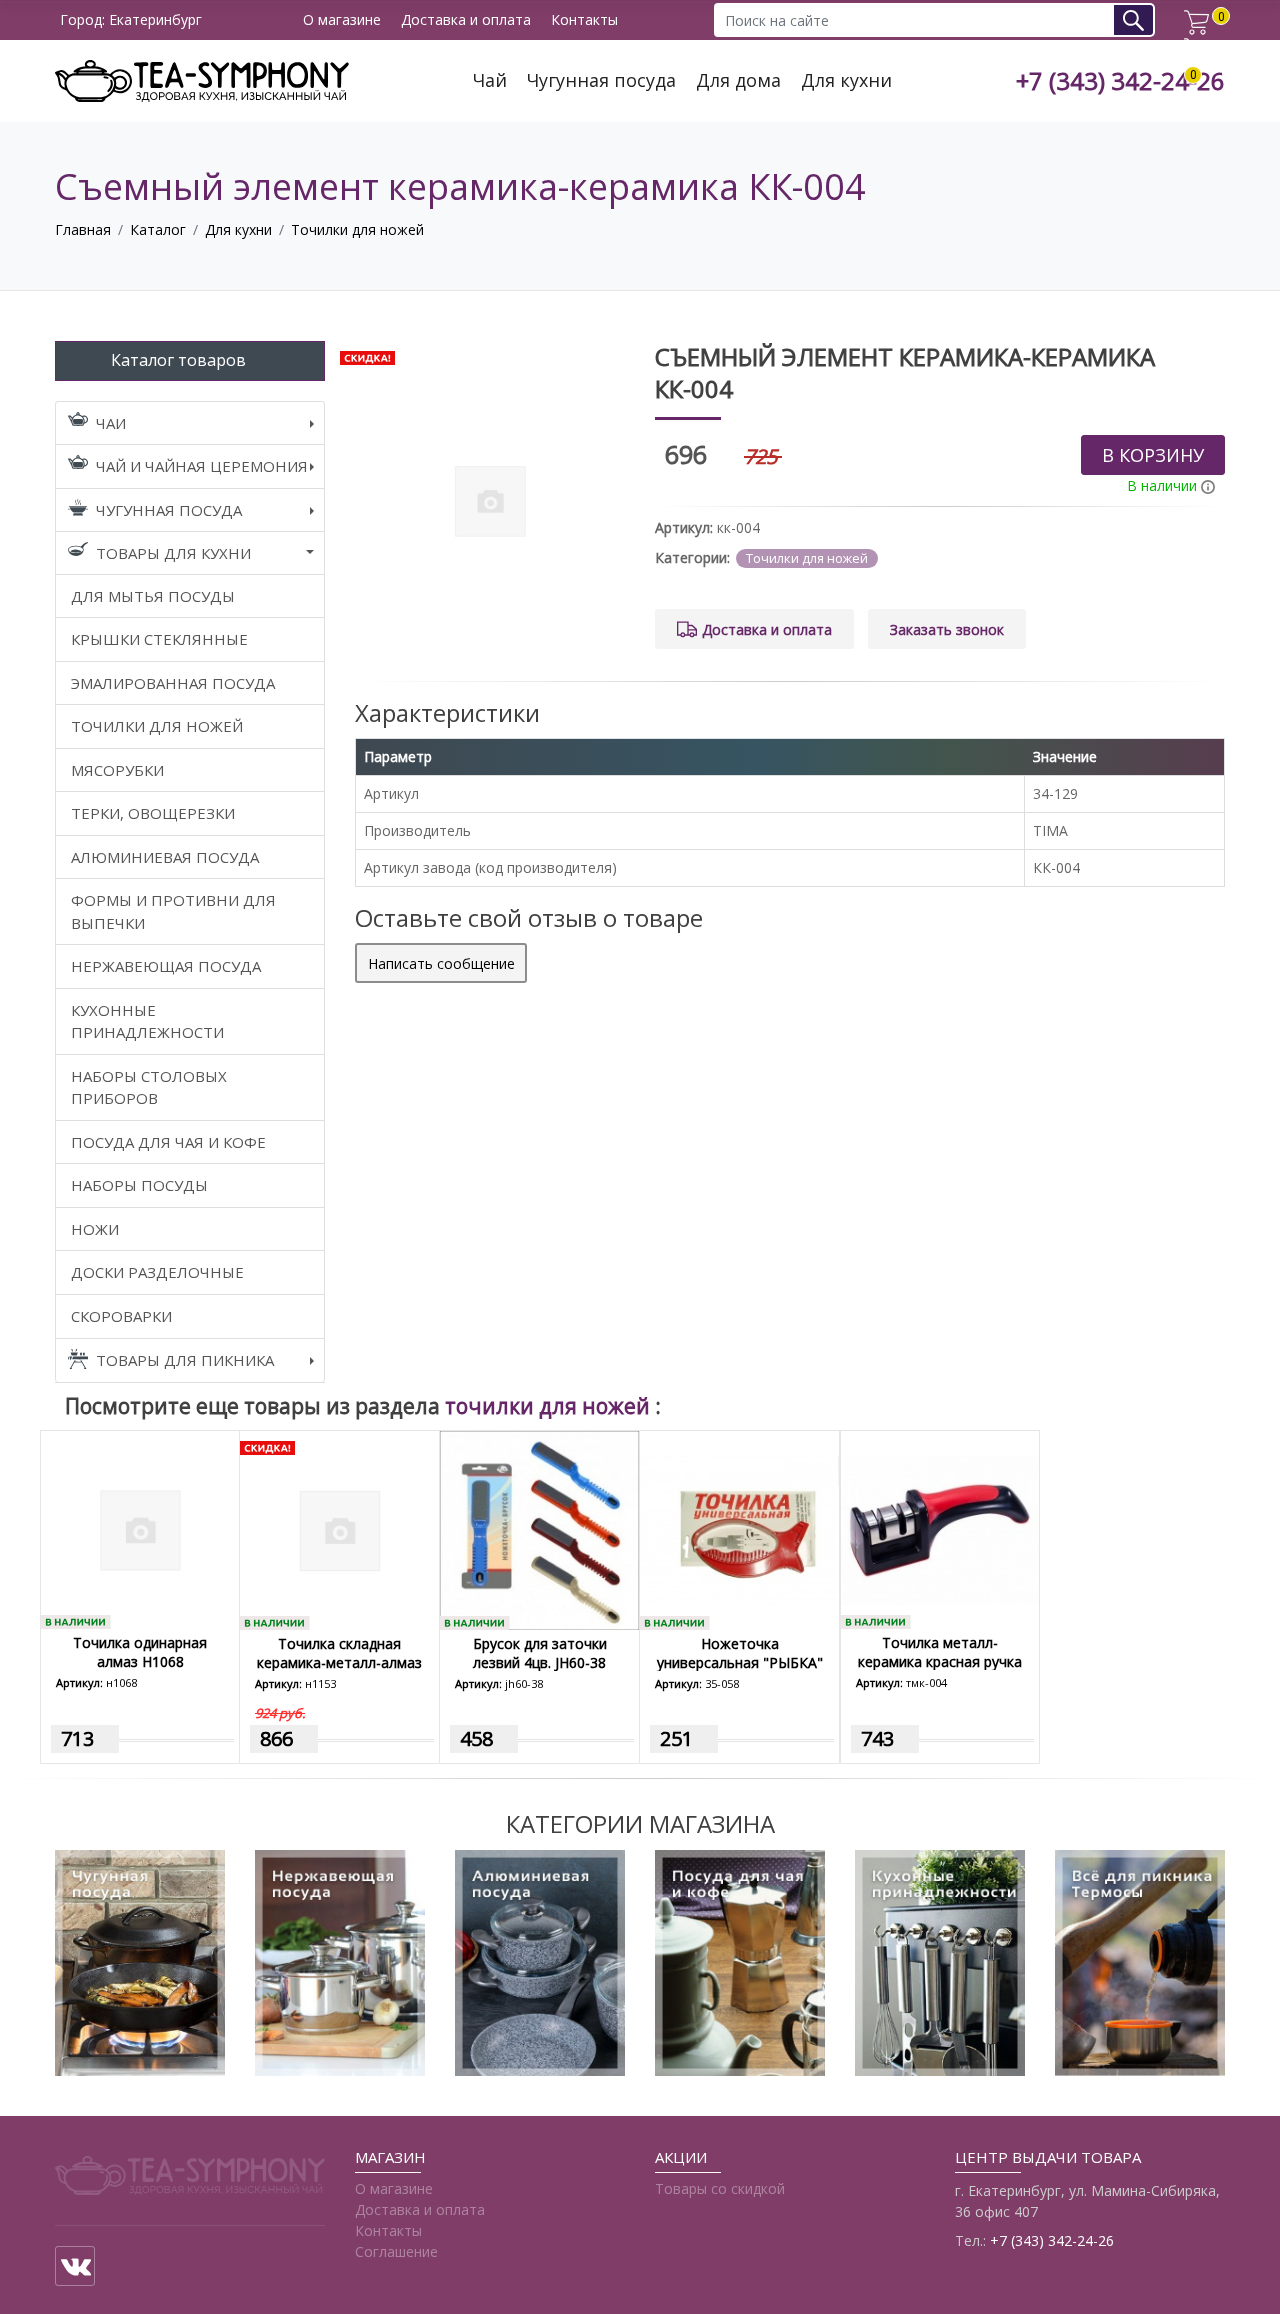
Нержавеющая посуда (166, 966)
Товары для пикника (185, 1360)
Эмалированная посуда (173, 683)
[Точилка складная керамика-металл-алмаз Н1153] (339, 1528)
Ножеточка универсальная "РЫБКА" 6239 (740, 1662)
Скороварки (121, 1316)
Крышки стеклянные (159, 639)
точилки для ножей (550, 1406)
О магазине (342, 20)
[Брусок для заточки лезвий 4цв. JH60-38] (539, 1528)
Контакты (584, 20)
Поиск (1140, 19)
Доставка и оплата (466, 20)
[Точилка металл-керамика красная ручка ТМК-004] (940, 1528)
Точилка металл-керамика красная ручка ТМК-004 (940, 1661)
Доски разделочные (157, 1272)
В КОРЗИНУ (1153, 455)
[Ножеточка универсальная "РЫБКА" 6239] (739, 1528)
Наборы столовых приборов (149, 1087)
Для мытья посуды (153, 596)
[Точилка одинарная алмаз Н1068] (140, 1528)
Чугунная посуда (601, 81)
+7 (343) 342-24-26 (1120, 81)
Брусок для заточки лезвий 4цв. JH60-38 (540, 1653)
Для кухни (846, 81)
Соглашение (396, 2251)
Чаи (111, 423)
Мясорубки (117, 770)
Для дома (738, 81)
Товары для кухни (173, 553)
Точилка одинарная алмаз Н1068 (140, 1652)
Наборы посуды (139, 1185)
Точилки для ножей (357, 229)
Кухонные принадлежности (147, 1021)
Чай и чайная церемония (202, 466)
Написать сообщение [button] (441, 963)
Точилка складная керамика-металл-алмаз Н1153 (339, 1662)
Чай (490, 81)
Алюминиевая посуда (165, 857)
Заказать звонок (947, 629)
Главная (83, 229)
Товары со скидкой (720, 2188)
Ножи (95, 1229)
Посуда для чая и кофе (168, 1142)
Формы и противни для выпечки (173, 911)
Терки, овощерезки (153, 813)
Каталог (158, 229)
